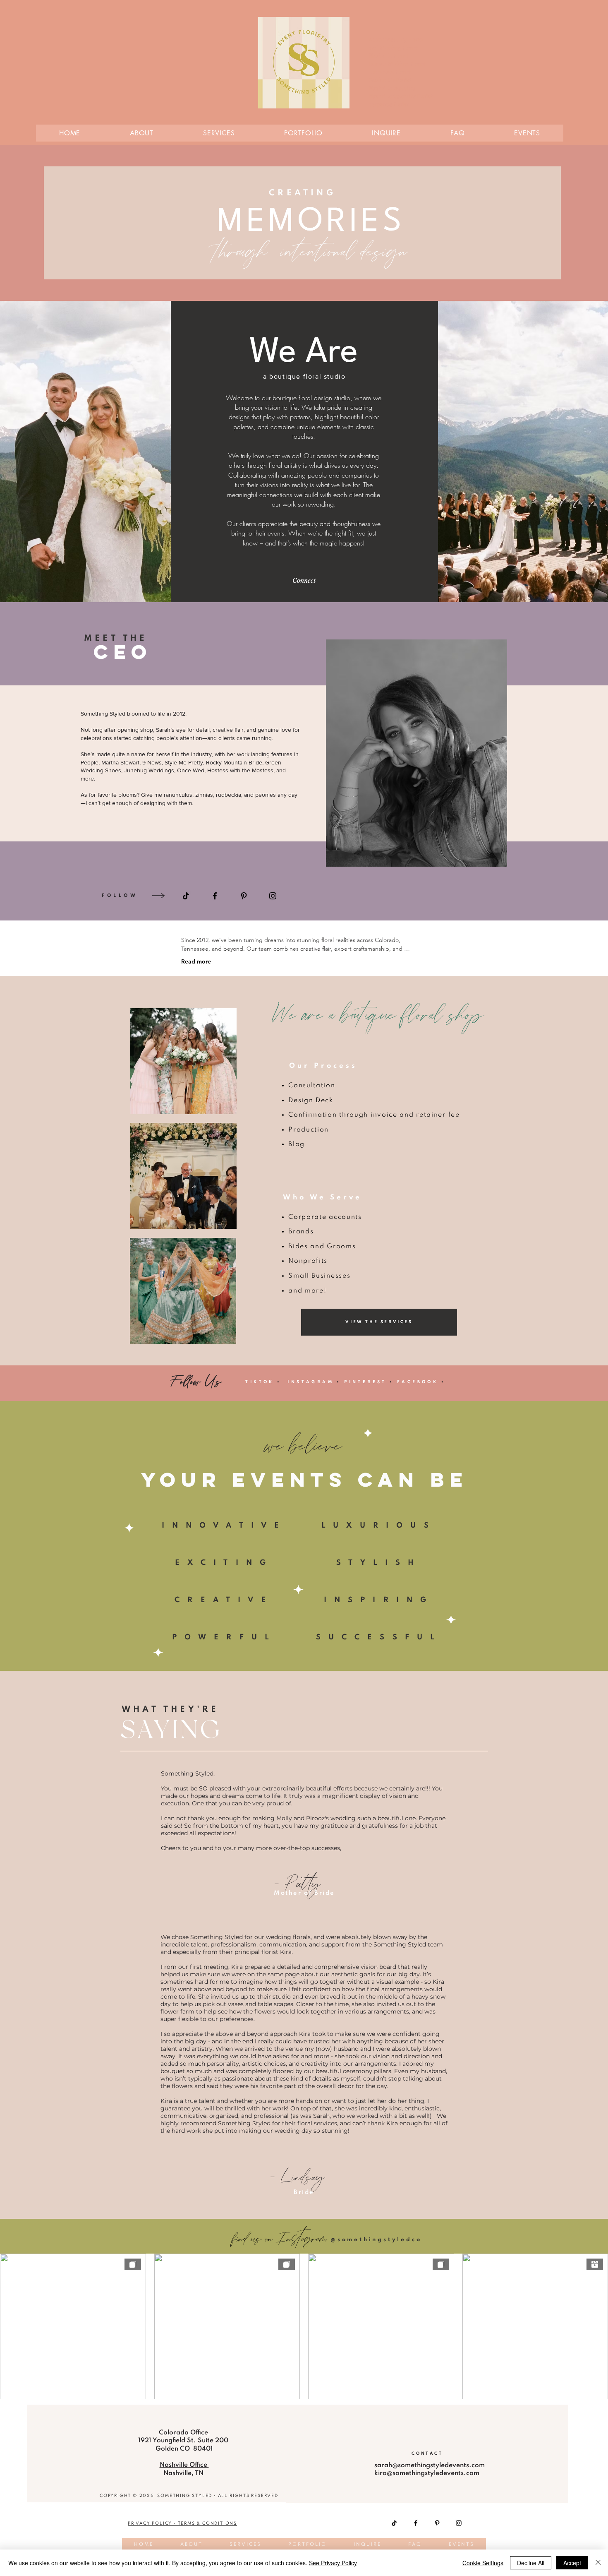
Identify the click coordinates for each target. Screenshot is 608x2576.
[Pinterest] (244, 896)
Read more (196, 961)
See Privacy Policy (333, 2563)
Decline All (531, 2563)
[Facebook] (416, 2523)
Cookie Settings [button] (483, 2563)
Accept (572, 2563)
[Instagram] (273, 896)
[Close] (598, 2563)
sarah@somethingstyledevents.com (430, 2465)
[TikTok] (394, 2523)
